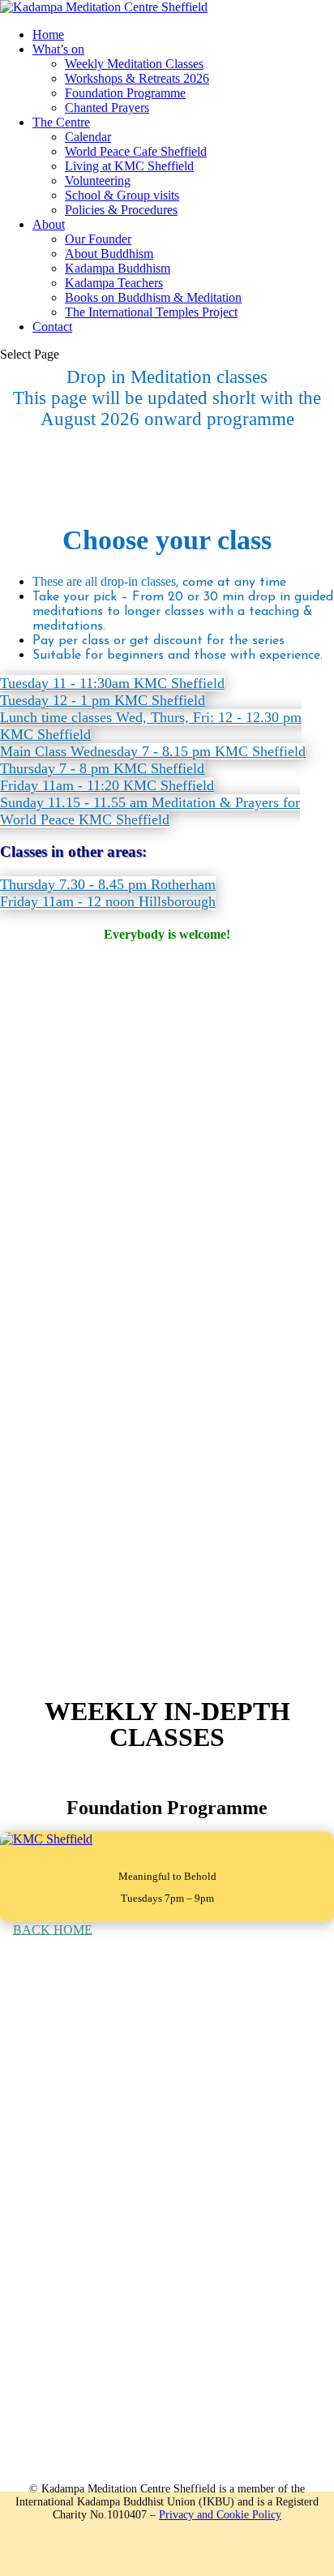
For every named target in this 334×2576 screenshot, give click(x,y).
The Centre (61, 122)
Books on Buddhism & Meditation (153, 297)
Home (48, 34)
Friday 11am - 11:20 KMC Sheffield (107, 785)
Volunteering (98, 181)
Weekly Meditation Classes (134, 64)
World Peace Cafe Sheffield (136, 151)
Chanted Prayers (107, 108)
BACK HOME (53, 1929)
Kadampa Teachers (114, 283)
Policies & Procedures (121, 210)
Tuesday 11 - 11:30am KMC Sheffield (112, 683)
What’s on (58, 49)
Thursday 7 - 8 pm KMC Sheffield (102, 768)
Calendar (88, 137)
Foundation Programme (125, 93)
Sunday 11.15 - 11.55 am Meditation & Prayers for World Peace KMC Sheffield (150, 811)
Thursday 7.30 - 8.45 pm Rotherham (108, 884)
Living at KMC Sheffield (129, 166)
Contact (52, 327)
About (49, 224)
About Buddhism (109, 254)
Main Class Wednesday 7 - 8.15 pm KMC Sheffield (153, 751)
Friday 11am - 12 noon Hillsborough (108, 901)
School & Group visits (122, 195)
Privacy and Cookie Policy (220, 2515)
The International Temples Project (151, 312)
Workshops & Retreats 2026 (137, 78)
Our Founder (98, 239)
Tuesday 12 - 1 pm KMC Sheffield (103, 700)
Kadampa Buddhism (118, 268)
